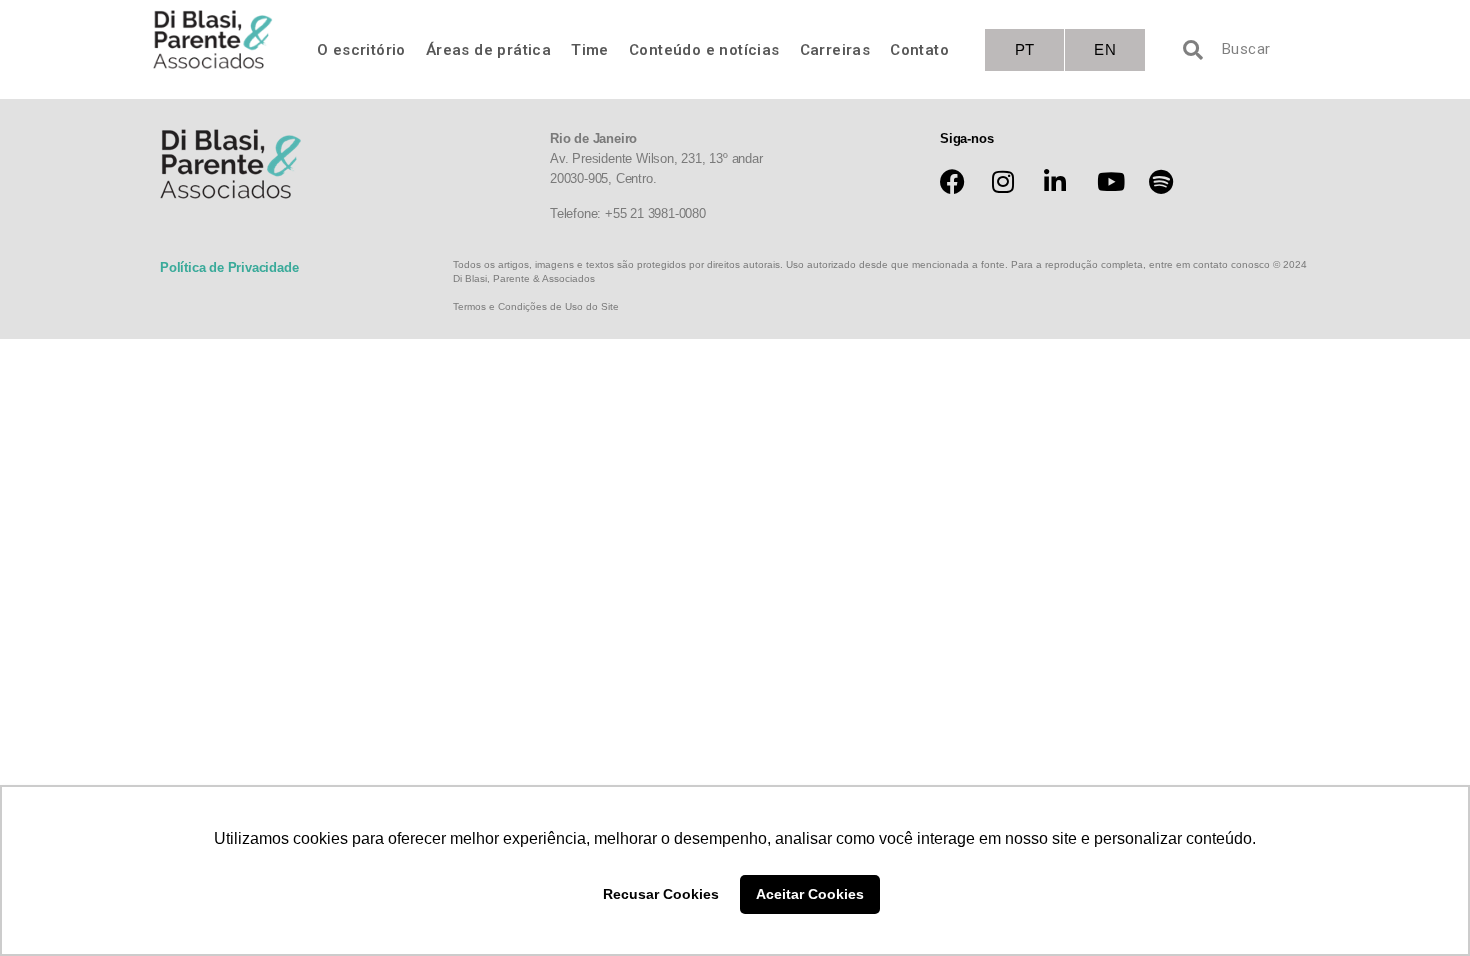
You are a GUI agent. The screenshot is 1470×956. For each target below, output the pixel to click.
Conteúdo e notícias (704, 50)
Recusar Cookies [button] (661, 894)
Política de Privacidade (229, 267)
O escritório (361, 50)
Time (590, 50)
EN (1105, 49)
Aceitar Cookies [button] (810, 894)
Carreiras (835, 50)
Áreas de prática (488, 50)
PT (1025, 49)
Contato (919, 50)
